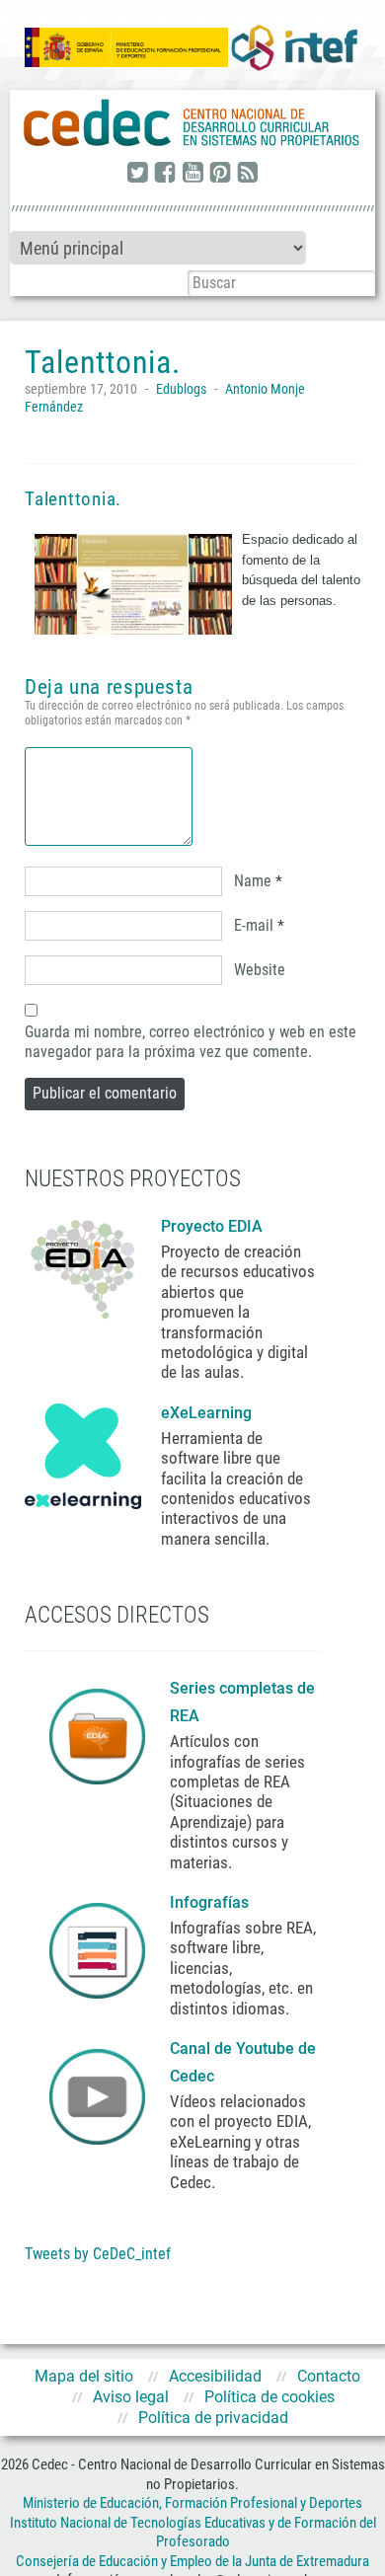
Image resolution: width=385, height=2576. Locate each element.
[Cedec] (192, 123)
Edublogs (181, 389)
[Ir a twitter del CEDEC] (137, 174)
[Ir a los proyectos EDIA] (83, 1265)
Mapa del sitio (84, 2376)
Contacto (329, 2376)
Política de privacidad (213, 2418)
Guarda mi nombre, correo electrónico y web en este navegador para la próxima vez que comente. (191, 1042)
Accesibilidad (215, 2376)
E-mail (254, 925)
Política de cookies (269, 2397)
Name (253, 881)
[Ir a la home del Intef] (294, 48)
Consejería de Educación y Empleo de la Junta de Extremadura (192, 2561)
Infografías (211, 1902)
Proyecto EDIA (212, 1226)
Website (260, 970)
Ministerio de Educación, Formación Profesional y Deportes (192, 2503)
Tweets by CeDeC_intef (98, 2254)
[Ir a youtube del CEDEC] (192, 174)
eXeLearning (206, 1413)
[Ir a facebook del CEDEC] (165, 174)
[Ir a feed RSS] (248, 174)
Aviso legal (131, 2397)
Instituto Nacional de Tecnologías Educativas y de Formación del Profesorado (193, 2533)
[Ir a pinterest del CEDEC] (220, 174)
